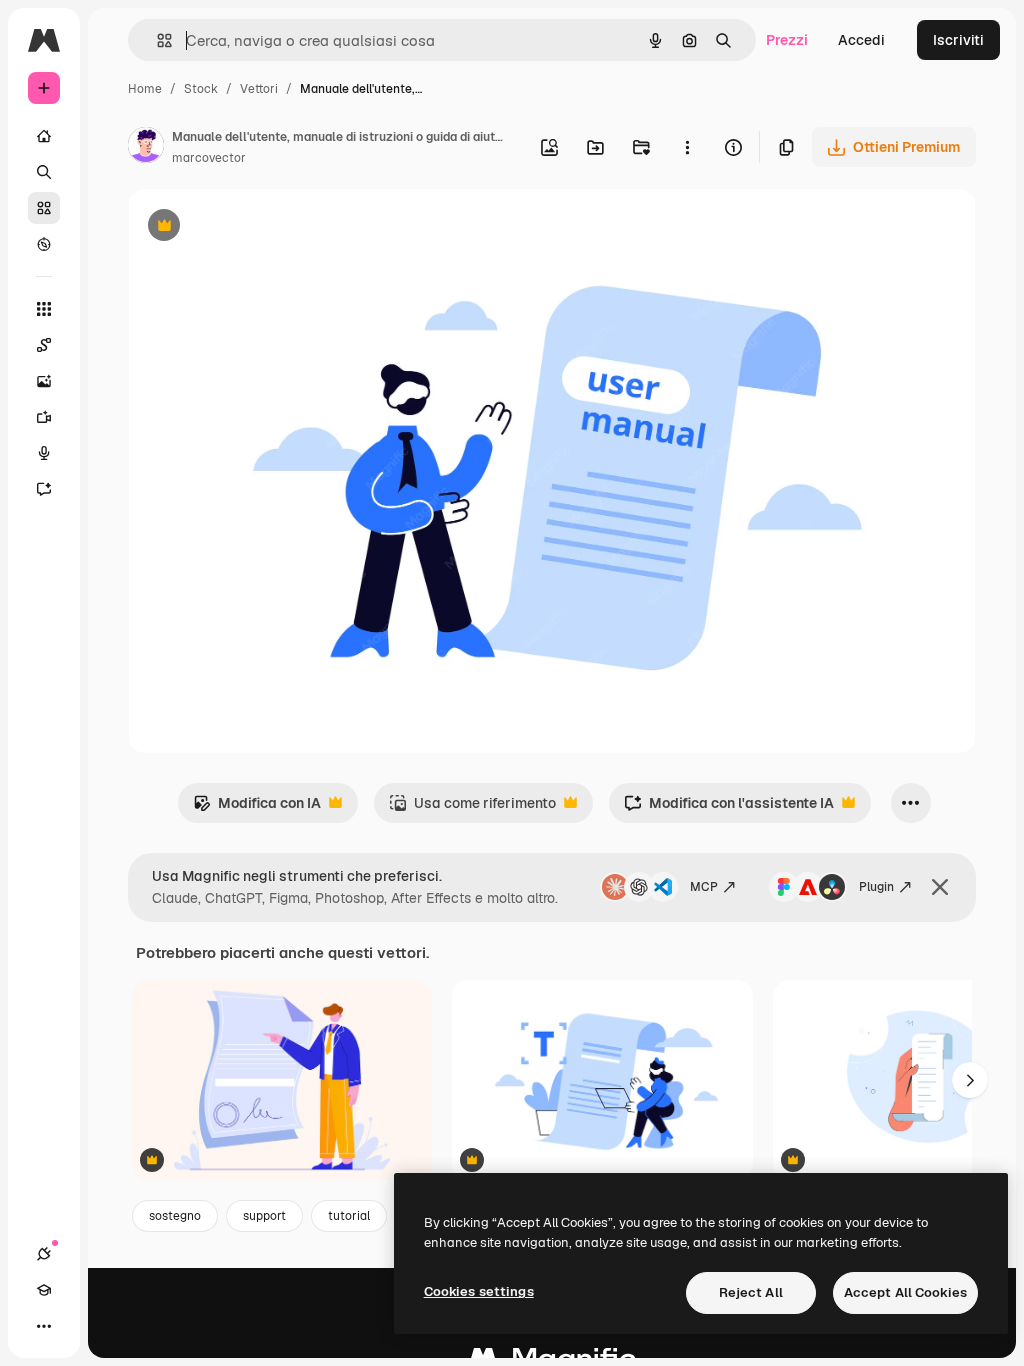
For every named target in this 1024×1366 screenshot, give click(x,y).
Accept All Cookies (905, 1292)
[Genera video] (44, 417)
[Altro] (44, 1326)
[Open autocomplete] (156, 40)
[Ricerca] (44, 172)
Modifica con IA (257, 808)
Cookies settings (479, 1291)
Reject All (751, 1292)
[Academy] (44, 1290)
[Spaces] (44, 345)
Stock (201, 89)
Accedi (861, 40)
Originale (260, 227)
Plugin (876, 887)
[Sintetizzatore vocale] (44, 453)
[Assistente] (44, 489)
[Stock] (44, 208)
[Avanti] (970, 1080)
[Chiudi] (940, 887)
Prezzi (787, 40)
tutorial (349, 1216)
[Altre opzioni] (687, 147)
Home (145, 89)
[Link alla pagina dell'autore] (146, 148)
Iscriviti (958, 40)
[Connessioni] (44, 1254)
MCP (704, 887)
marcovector (209, 158)
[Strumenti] (44, 309)
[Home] (44, 136)
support (264, 1216)
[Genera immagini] (44, 381)
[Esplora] (44, 244)
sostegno (175, 1216)
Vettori (259, 89)
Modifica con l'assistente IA (729, 808)
